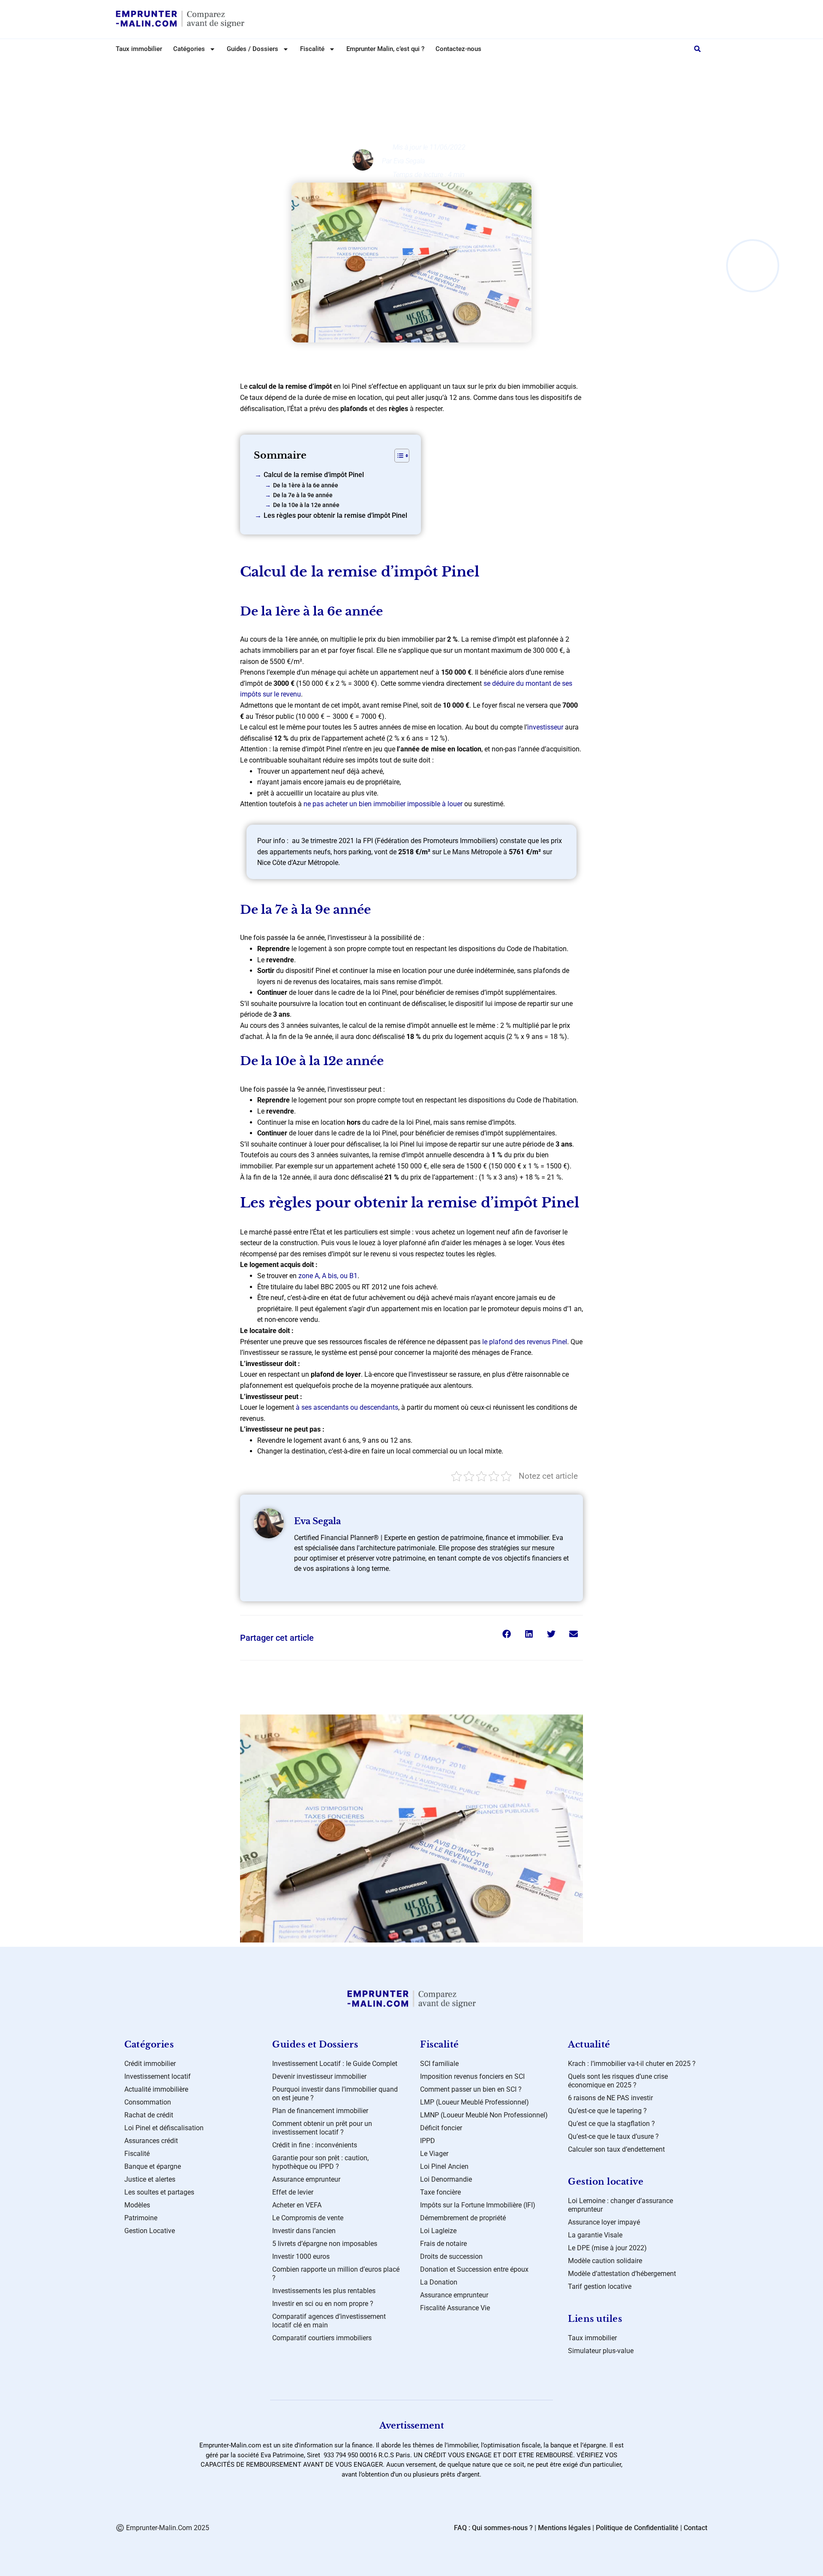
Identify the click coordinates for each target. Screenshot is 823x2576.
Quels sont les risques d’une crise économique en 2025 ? (618, 2081)
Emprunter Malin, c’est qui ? (385, 49)
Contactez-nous (458, 49)
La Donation (439, 2282)
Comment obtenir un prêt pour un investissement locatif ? (322, 2128)
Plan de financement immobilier (320, 2111)
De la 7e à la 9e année (303, 495)
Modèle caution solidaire (605, 2261)
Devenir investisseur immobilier (319, 2076)
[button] (697, 49)
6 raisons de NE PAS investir (610, 2098)
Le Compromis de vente (308, 2218)
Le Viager (434, 2154)
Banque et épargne (153, 2166)
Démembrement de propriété (463, 2218)
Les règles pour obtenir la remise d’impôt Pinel (335, 515)
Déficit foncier (441, 2128)
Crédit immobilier (150, 2064)
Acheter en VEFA (297, 2205)
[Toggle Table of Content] (398, 456)
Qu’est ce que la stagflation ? (611, 2124)
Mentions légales (564, 2528)
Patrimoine (141, 2218)
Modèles (137, 2205)
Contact (695, 2528)
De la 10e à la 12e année (306, 505)
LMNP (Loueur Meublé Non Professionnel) (484, 2115)
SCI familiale (439, 2064)
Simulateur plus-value (601, 2351)
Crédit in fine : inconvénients (315, 2145)
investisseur (545, 727)
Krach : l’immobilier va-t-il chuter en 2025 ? (632, 2064)
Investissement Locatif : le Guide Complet (335, 2064)
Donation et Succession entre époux (474, 2269)
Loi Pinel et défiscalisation (419, 67)
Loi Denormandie (446, 2179)
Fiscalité (137, 2154)
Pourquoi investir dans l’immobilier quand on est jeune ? (335, 2094)
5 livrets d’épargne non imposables (325, 2244)
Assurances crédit (151, 2141)
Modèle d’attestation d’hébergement (622, 2274)
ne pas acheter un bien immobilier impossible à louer (383, 804)
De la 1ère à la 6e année (306, 485)
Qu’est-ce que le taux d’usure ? (613, 2136)
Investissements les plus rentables (324, 2291)
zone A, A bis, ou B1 (328, 1276)
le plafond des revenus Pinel (525, 1342)
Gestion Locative (150, 2231)
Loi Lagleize (438, 2231)
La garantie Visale (595, 2235)
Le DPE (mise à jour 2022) (607, 2248)
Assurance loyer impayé (604, 2222)
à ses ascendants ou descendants (347, 1407)
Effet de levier (293, 2192)
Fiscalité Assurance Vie (455, 2308)
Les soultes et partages (159, 2192)
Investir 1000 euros (301, 2256)
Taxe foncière (440, 2192)
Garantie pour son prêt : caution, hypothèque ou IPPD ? (320, 2162)
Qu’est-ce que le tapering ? (607, 2111)
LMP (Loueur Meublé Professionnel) (475, 2102)
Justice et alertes (150, 2179)
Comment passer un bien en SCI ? (471, 2089)
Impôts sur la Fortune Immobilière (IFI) (478, 2205)
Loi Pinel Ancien (444, 2166)
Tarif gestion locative (600, 2286)
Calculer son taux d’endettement (616, 2149)
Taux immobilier (139, 49)
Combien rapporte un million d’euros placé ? (336, 2274)
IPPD (428, 2141)
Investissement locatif (158, 2076)
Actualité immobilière (156, 2089)
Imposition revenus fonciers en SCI (472, 2076)
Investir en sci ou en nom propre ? (323, 2304)
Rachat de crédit (149, 2115)
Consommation (148, 2102)
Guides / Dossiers (252, 49)
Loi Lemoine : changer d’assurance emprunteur (620, 2205)
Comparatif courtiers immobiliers (322, 2338)
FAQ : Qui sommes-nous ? (493, 2528)
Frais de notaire (443, 2244)
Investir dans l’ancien (304, 2231)
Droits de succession (451, 2256)
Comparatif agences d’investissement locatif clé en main (329, 2321)
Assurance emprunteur (306, 2179)
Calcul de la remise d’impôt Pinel (314, 475)
